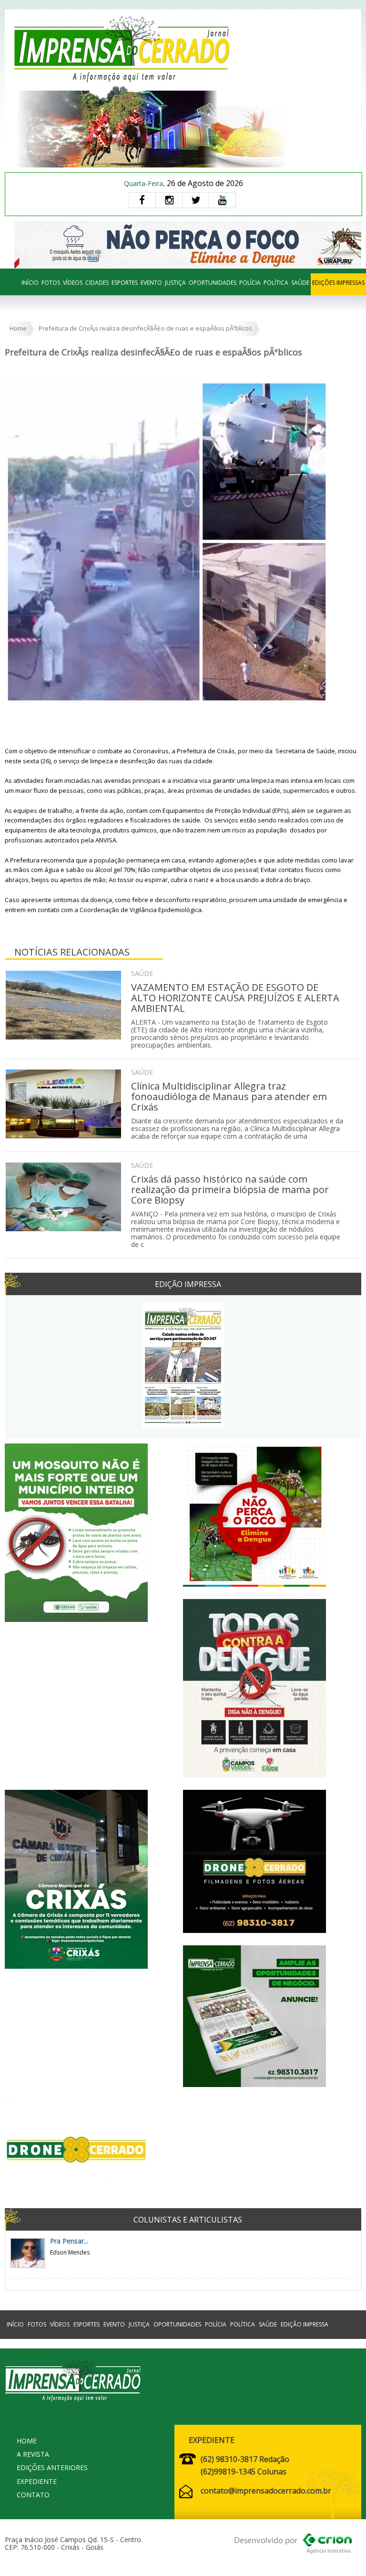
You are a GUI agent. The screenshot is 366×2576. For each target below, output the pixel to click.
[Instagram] (169, 200)
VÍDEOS (73, 283)
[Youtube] (222, 200)
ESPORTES (125, 283)
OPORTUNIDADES (213, 283)
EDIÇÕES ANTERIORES (52, 2467)
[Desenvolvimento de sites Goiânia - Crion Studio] (293, 2545)
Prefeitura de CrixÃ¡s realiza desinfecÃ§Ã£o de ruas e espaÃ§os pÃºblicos (145, 328)
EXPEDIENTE (37, 2481)
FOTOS (51, 283)
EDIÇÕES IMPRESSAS (338, 283)
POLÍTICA (276, 283)
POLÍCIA (250, 283)
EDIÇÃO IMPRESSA (305, 2324)
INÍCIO (30, 283)
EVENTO (151, 283)
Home (18, 328)
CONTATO (33, 2495)
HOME (27, 2441)
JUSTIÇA (175, 283)
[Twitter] (195, 200)
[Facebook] (142, 200)
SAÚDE (300, 283)
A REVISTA (33, 2454)
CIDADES (97, 283)
